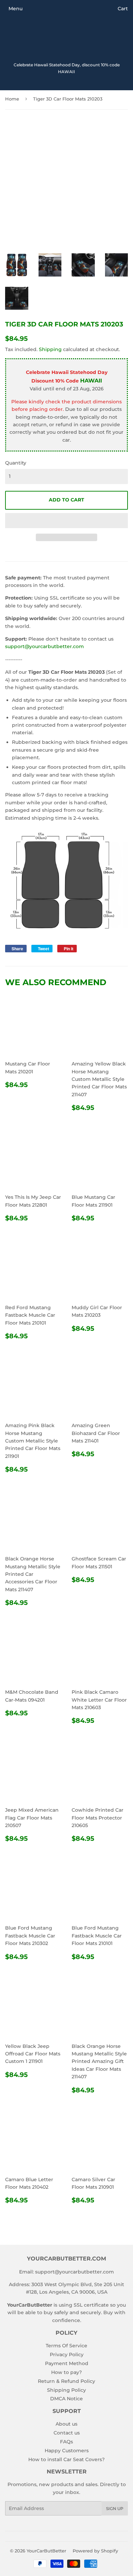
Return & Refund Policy (66, 2381)
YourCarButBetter (46, 2551)
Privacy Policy (67, 2354)
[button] (66, 521)
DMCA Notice (66, 2399)
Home (12, 99)
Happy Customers (67, 2451)
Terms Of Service (66, 2346)
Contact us (67, 2433)
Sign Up (115, 2508)
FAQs (66, 2442)
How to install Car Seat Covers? (66, 2459)
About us (66, 2424)
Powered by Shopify (95, 2551)
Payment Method (67, 2363)
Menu (16, 9)
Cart (123, 9)
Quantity (16, 463)
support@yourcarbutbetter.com (45, 646)
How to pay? (66, 2372)
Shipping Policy (66, 2390)
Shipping (50, 349)
